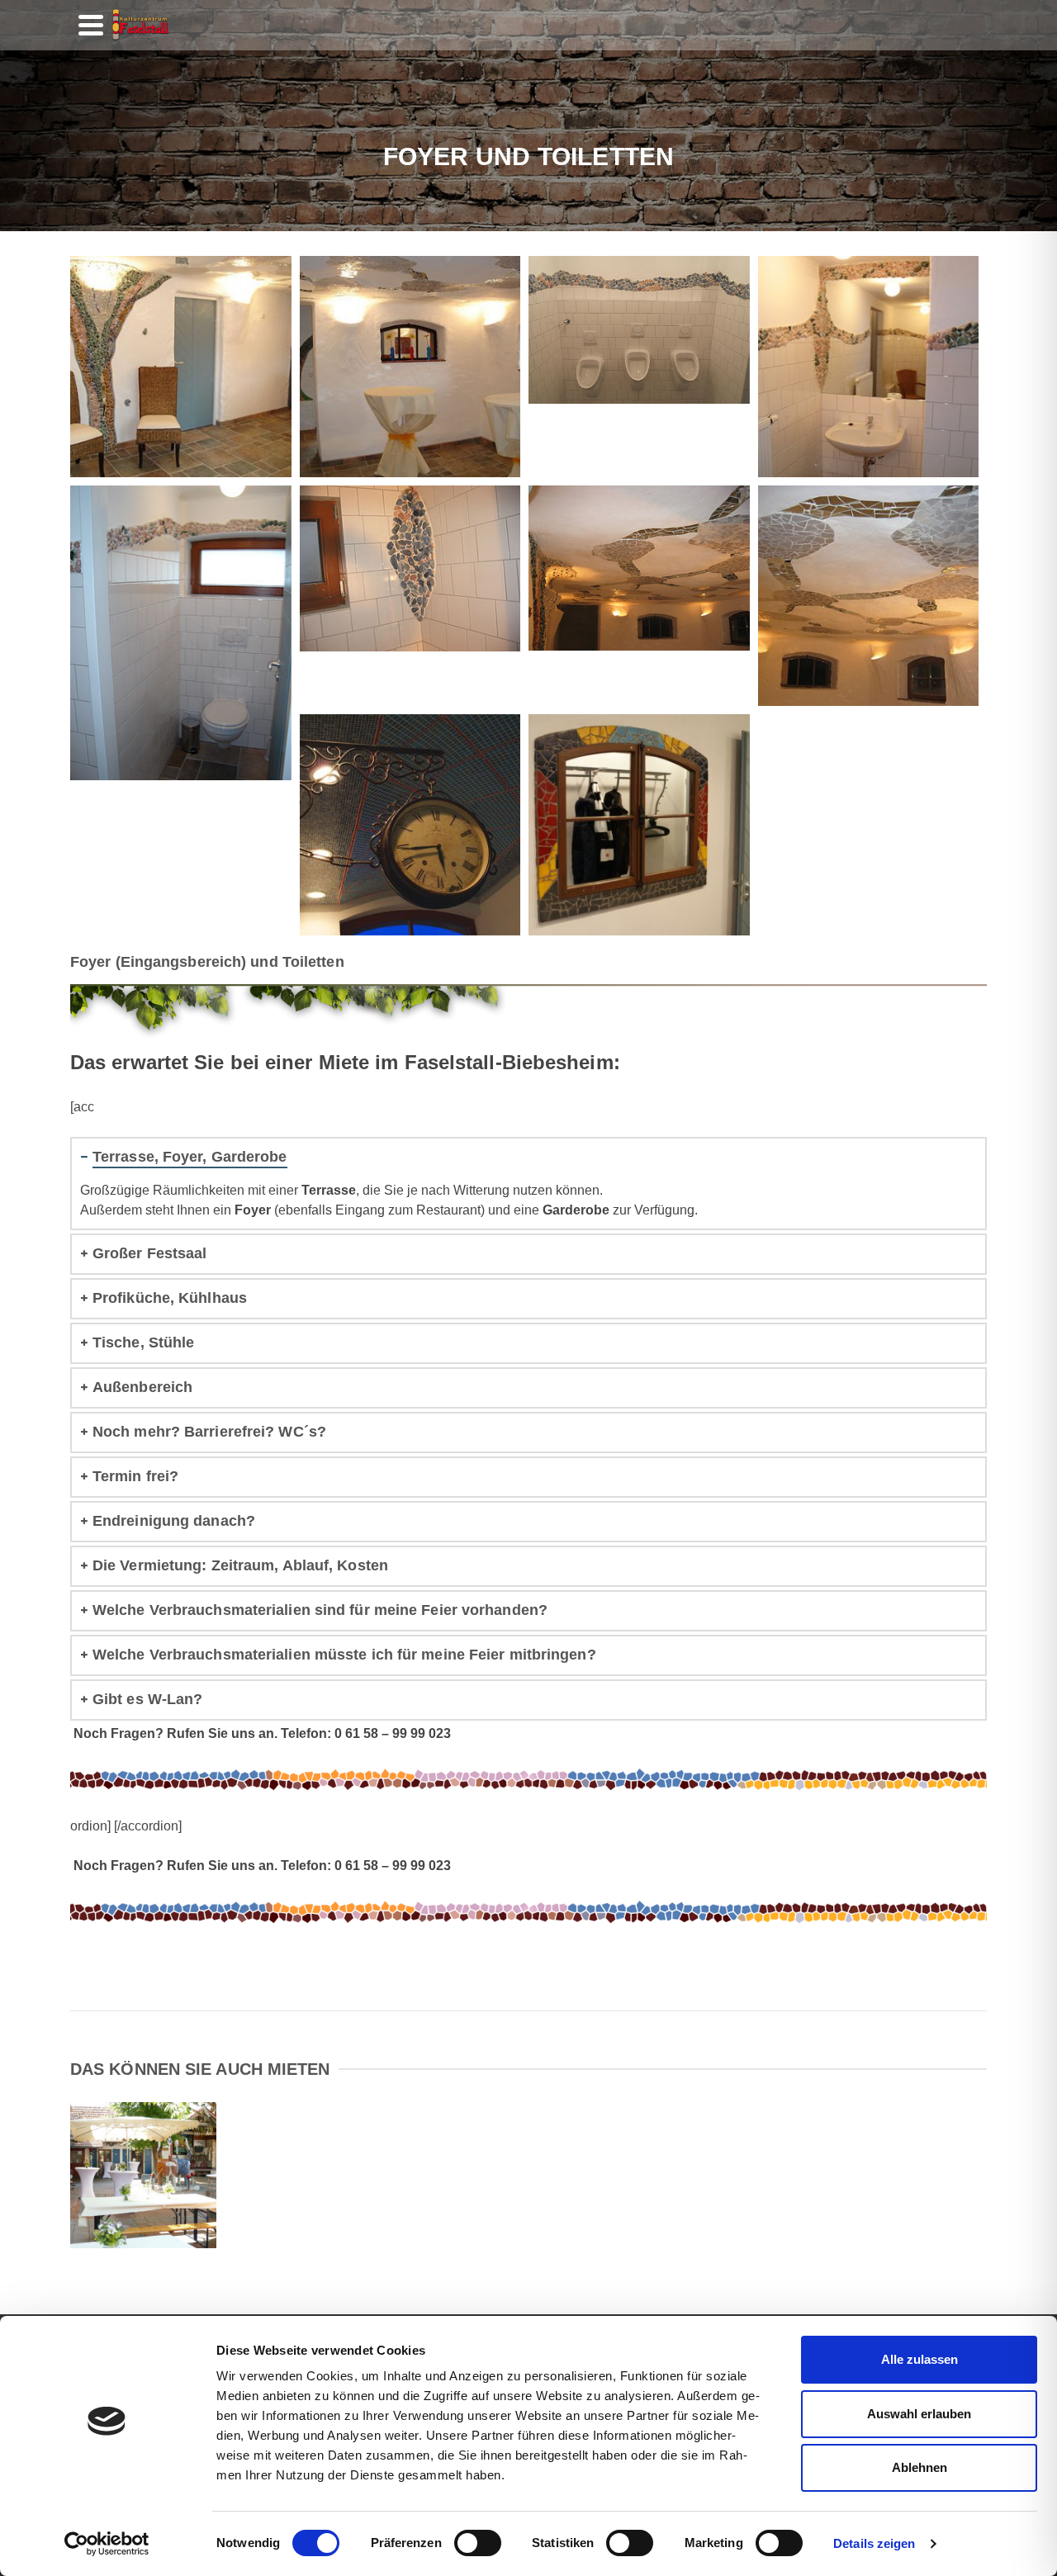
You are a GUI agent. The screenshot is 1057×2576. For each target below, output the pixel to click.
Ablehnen (920, 2467)
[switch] (478, 2543)
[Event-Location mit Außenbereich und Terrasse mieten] (216, 2131)
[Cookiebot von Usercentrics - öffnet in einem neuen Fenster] (107, 2544)
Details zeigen (874, 2543)
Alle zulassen (920, 2359)
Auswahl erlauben (919, 2414)
